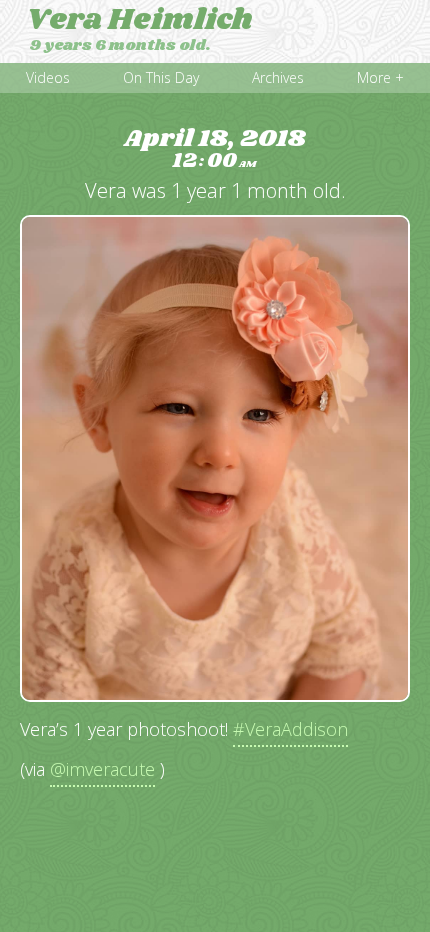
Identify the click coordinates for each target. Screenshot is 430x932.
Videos (48, 77)
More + (380, 77)
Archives (278, 77)
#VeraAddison (290, 729)
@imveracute (102, 769)
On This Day (161, 77)
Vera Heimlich (139, 20)
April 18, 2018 (215, 149)
